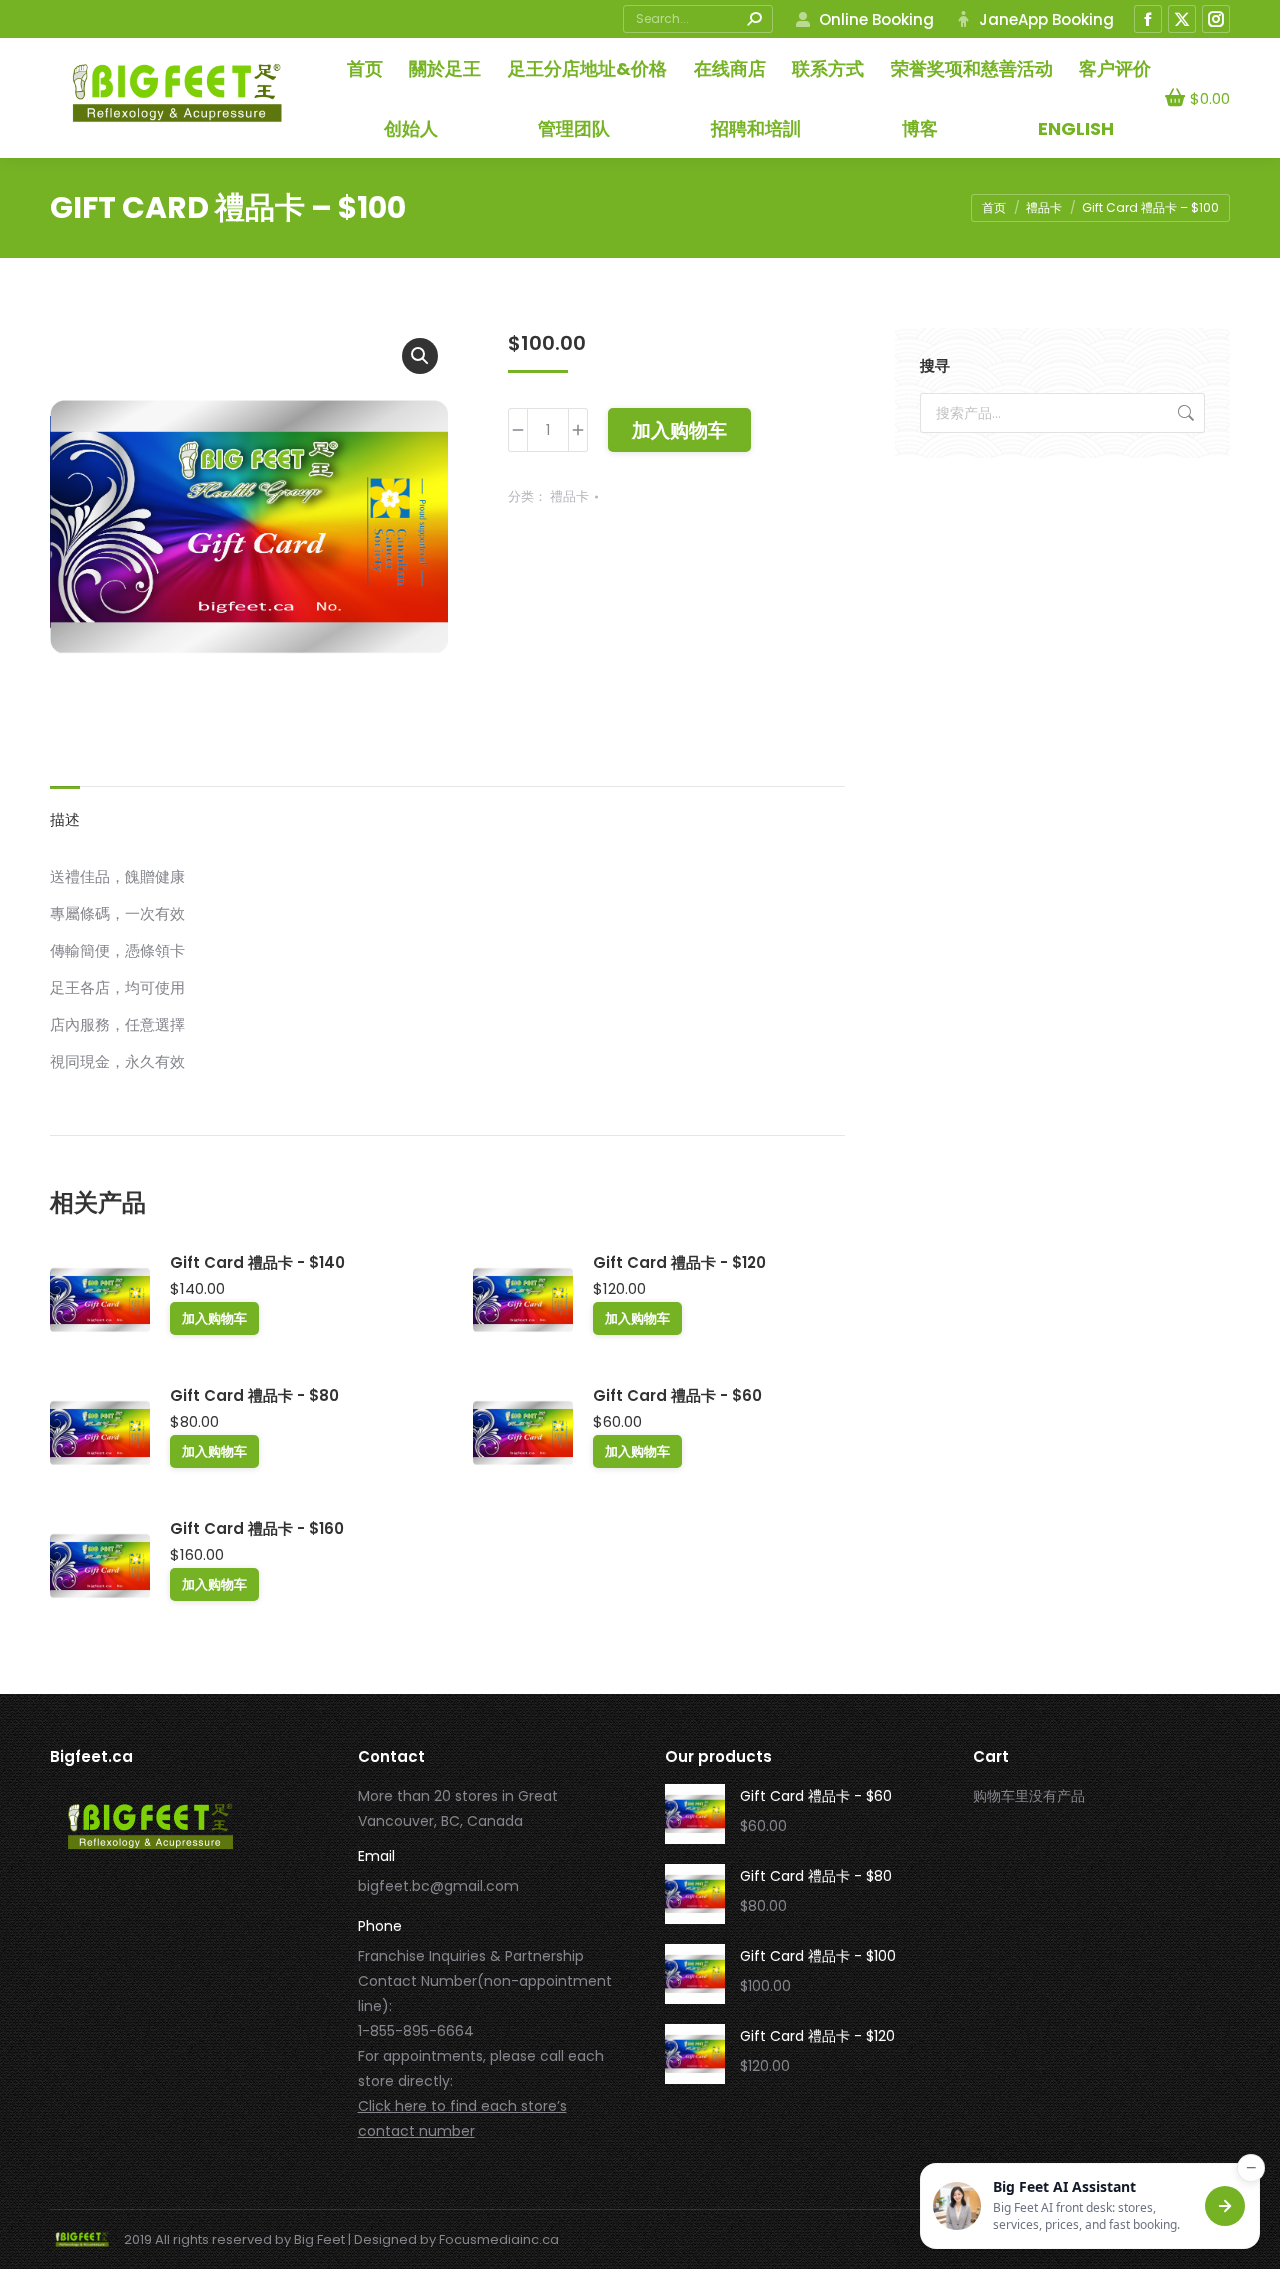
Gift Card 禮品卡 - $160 (257, 1528)
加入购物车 (679, 430)
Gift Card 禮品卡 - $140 (257, 1262)
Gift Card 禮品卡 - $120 (679, 1262)
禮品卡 (569, 496)
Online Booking (876, 19)
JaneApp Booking (1046, 19)
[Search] (754, 19)
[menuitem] (1076, 128)
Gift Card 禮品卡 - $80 (254, 1395)
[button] (420, 356)
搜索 (1184, 413)
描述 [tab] (65, 819)
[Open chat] (1225, 2206)
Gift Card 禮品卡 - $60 (677, 1395)
